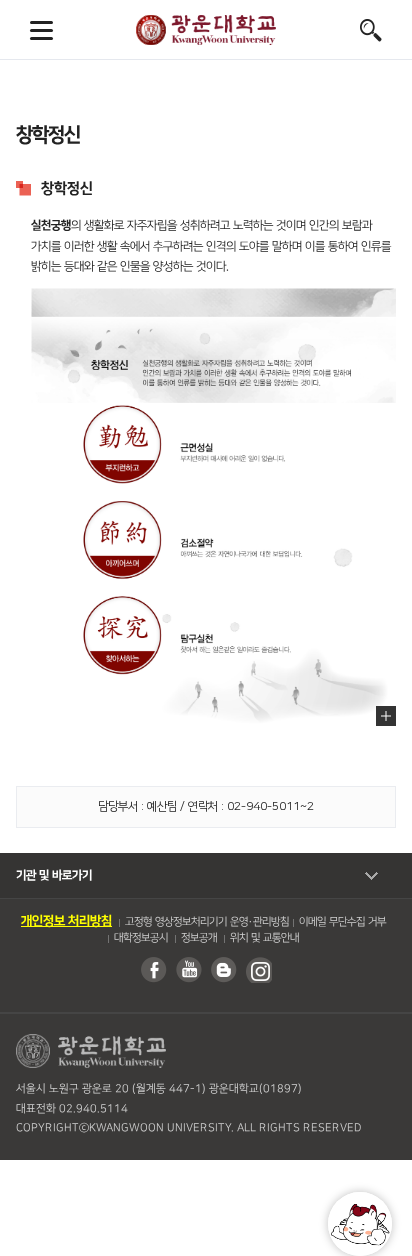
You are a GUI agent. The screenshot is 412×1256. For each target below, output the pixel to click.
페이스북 (153, 970)
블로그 (223, 970)
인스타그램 (258, 970)
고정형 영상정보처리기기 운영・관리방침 (207, 922)
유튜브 (188, 970)
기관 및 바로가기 (54, 875)
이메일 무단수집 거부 (342, 922)
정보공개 (198, 938)
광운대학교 (206, 30)
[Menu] (41, 30)
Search (371, 30)
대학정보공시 (140, 938)
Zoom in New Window (386, 716)
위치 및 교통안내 (263, 938)
